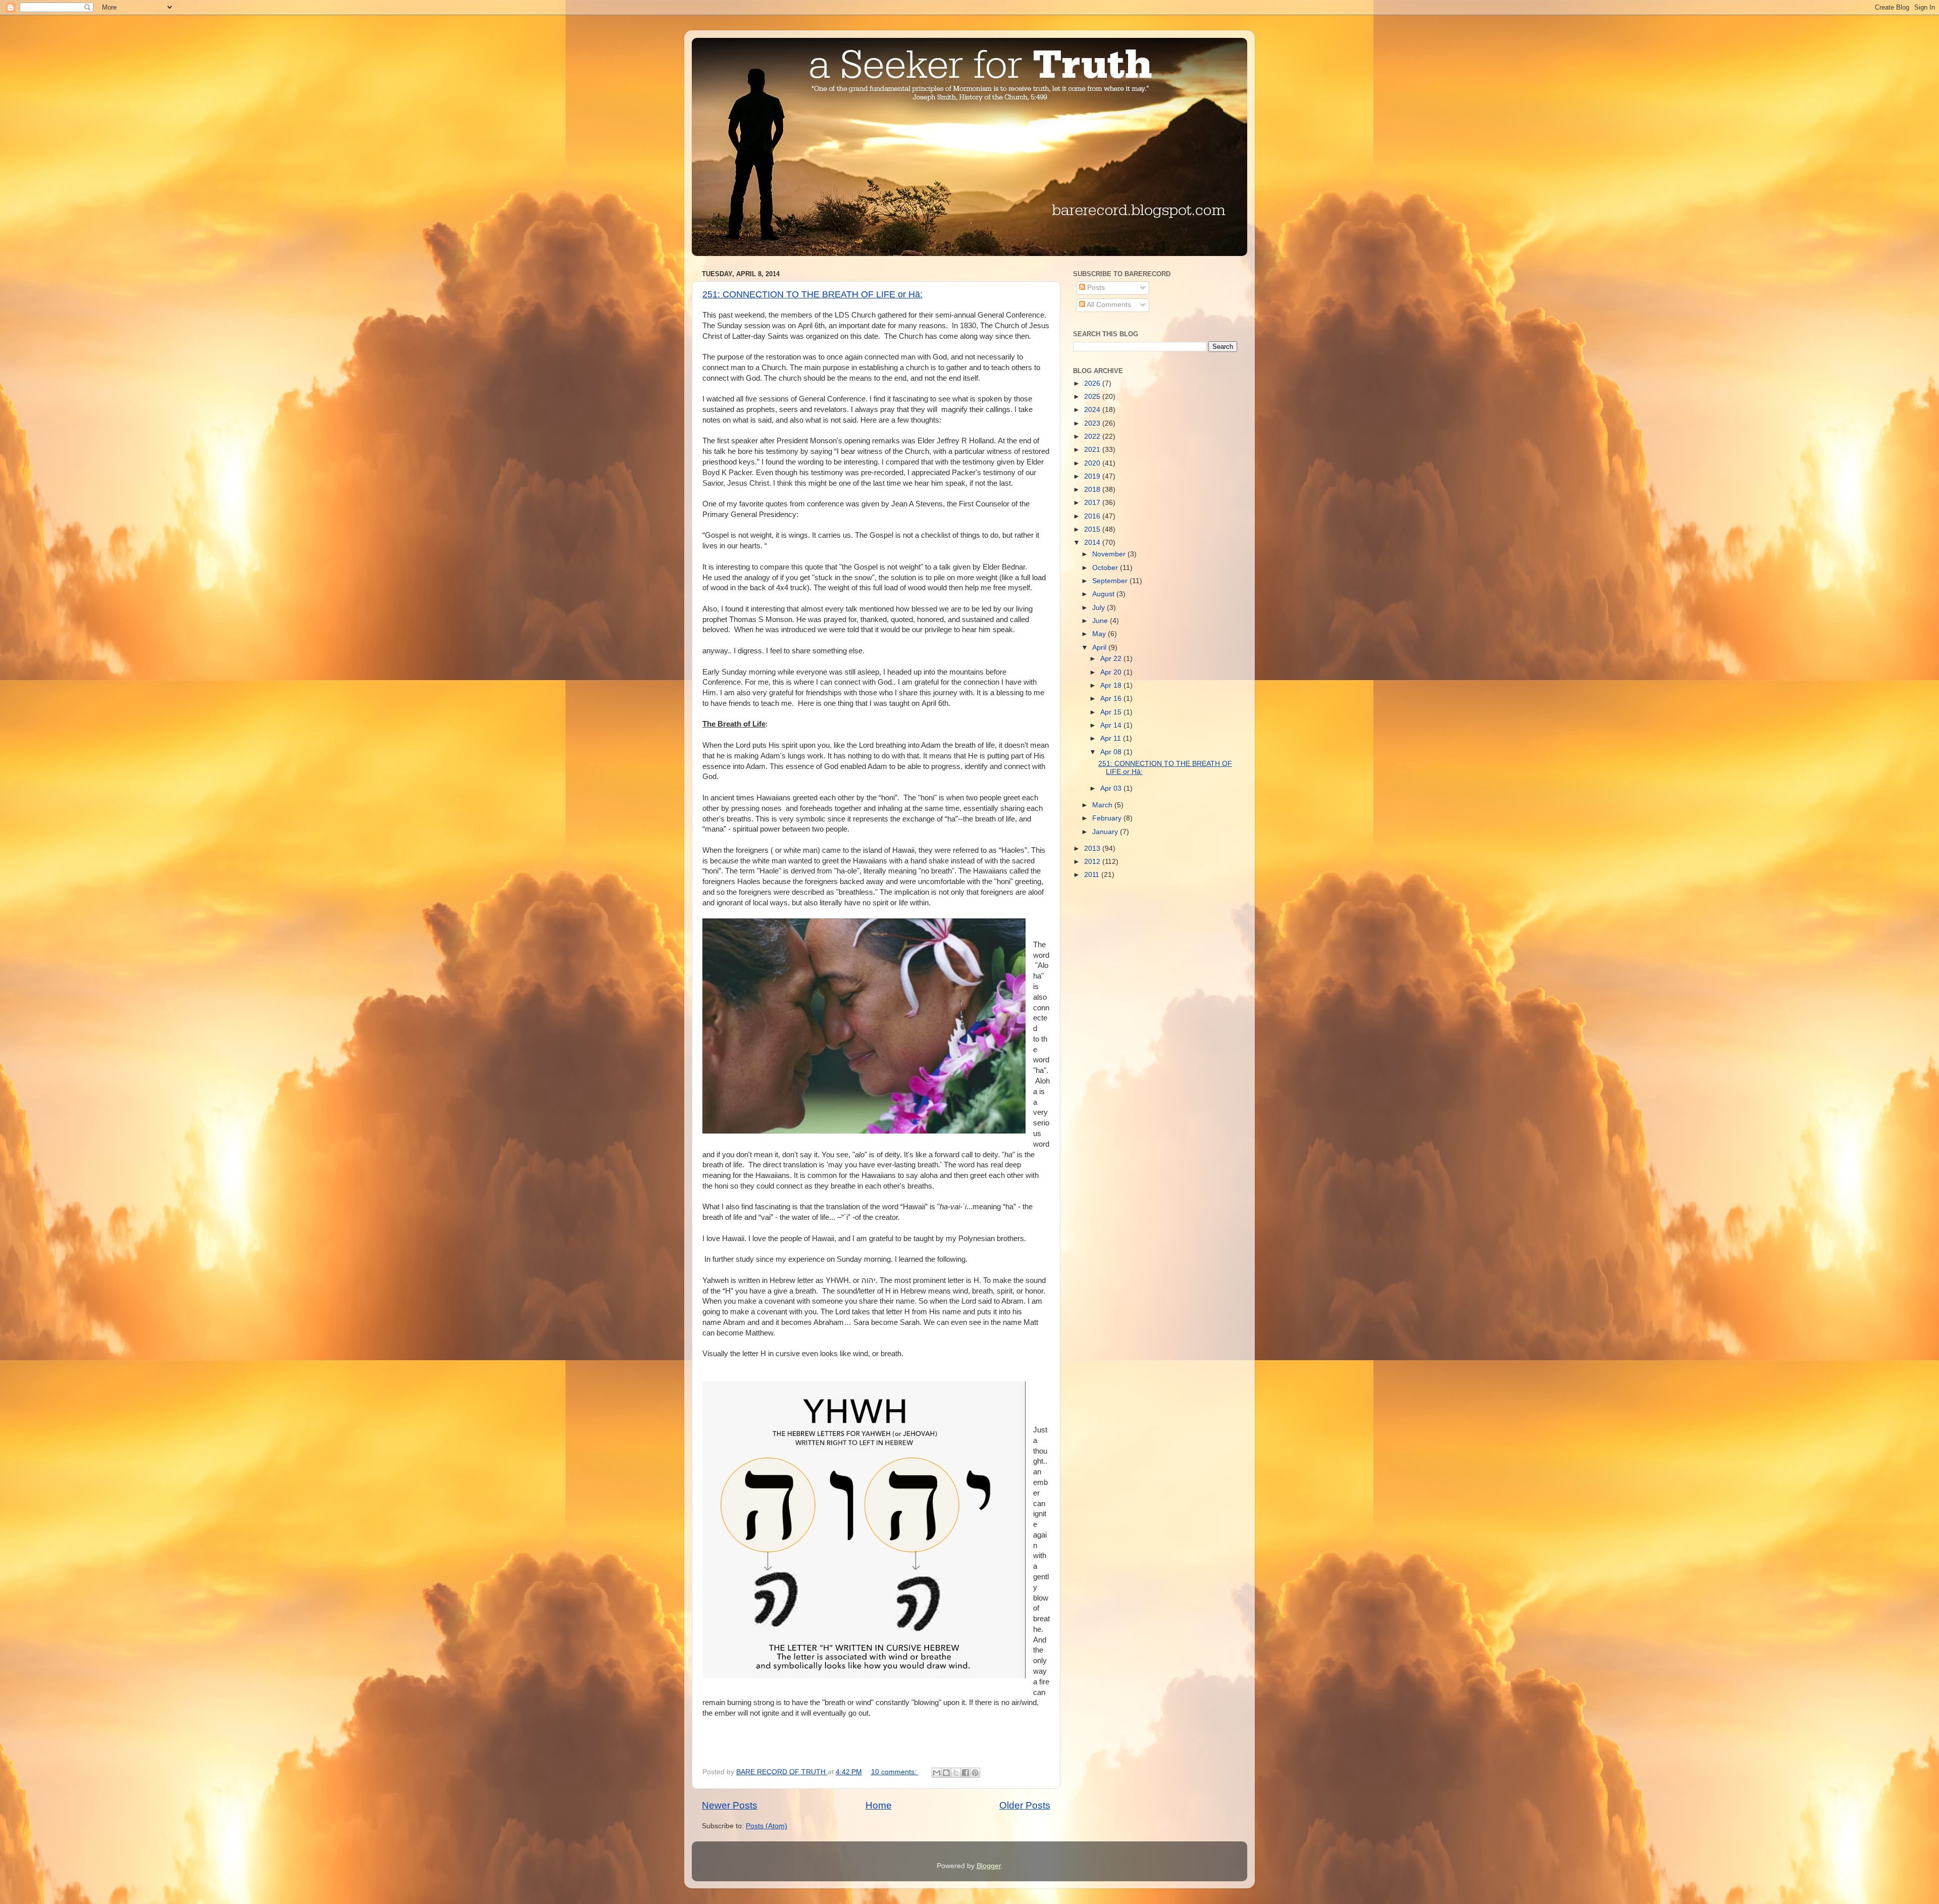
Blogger (989, 1866)
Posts (1095, 288)
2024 (1093, 410)
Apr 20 (1112, 672)
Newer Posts (730, 1805)
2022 (1093, 436)
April (1100, 648)
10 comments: (895, 1772)
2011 (1093, 875)
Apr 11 (1112, 738)
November (1110, 554)
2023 (1093, 423)
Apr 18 (1112, 685)
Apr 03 (1112, 788)
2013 (1093, 848)
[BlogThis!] (946, 1773)
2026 (1093, 383)
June (1101, 621)
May (1100, 634)
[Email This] (937, 1773)
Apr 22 (1112, 659)
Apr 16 (1112, 699)
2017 (1093, 503)
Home (879, 1805)
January (1106, 832)
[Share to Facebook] (965, 1773)
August (1104, 594)
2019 (1093, 476)
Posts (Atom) (767, 1826)
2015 (1093, 529)
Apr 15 (1112, 712)
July (1100, 608)
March (1103, 805)
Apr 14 (1112, 725)
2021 (1093, 450)
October (1106, 568)
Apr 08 (1112, 752)
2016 (1093, 516)
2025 (1093, 397)
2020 (1093, 463)
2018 (1093, 490)
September (1111, 581)
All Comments (1108, 305)
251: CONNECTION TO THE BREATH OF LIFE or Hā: (812, 294)
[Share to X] (956, 1773)
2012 (1093, 862)
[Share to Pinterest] (975, 1773)
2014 (1093, 543)
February (1108, 818)
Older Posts (1025, 1805)
